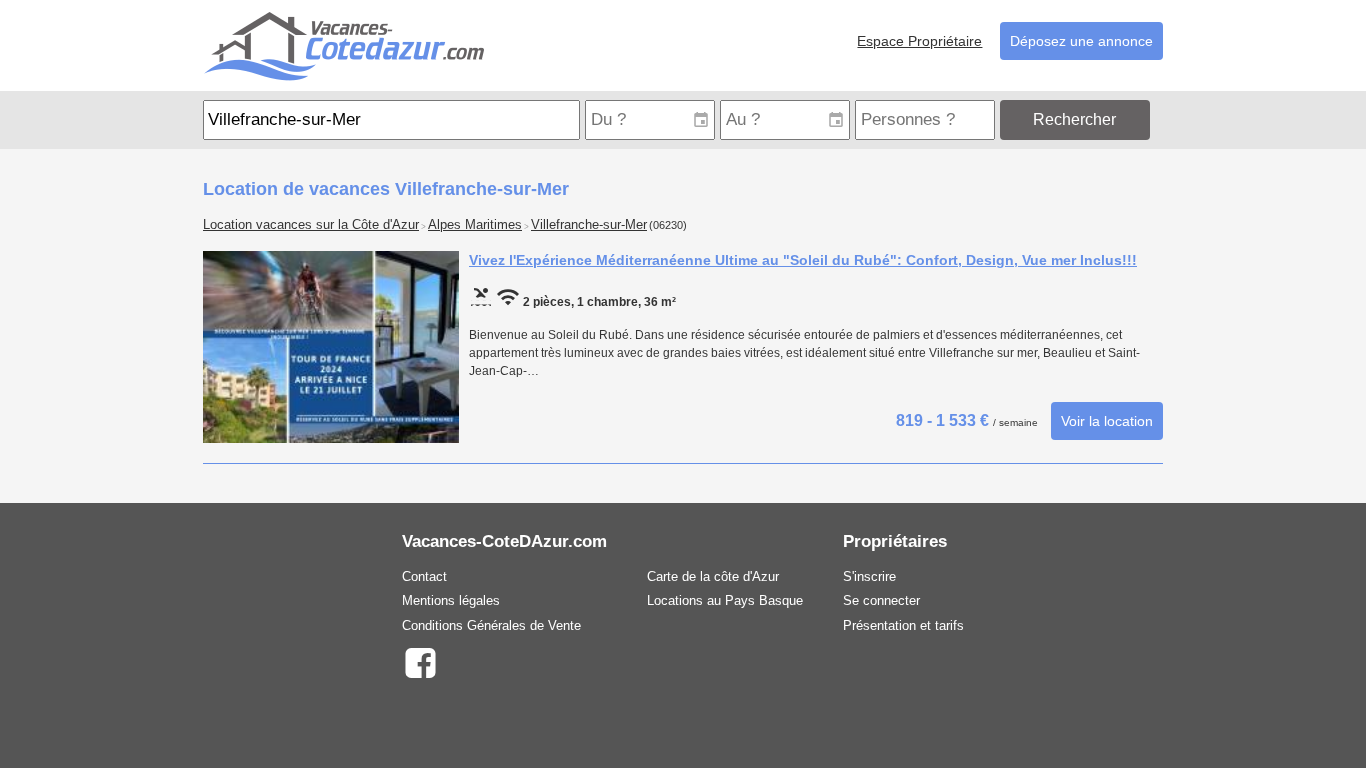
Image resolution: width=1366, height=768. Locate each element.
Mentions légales (451, 600)
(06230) (668, 225)
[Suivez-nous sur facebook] (419, 661)
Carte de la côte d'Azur (713, 576)
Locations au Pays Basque (725, 600)
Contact (424, 576)
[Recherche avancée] (1158, 119)
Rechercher (1074, 119)
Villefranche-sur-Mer (589, 225)
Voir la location (1107, 421)
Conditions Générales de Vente (491, 625)
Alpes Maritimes (475, 225)
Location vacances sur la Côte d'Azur (311, 225)
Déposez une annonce (1081, 41)
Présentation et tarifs (903, 625)
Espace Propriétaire (919, 41)
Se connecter (881, 600)
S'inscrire (869, 576)
